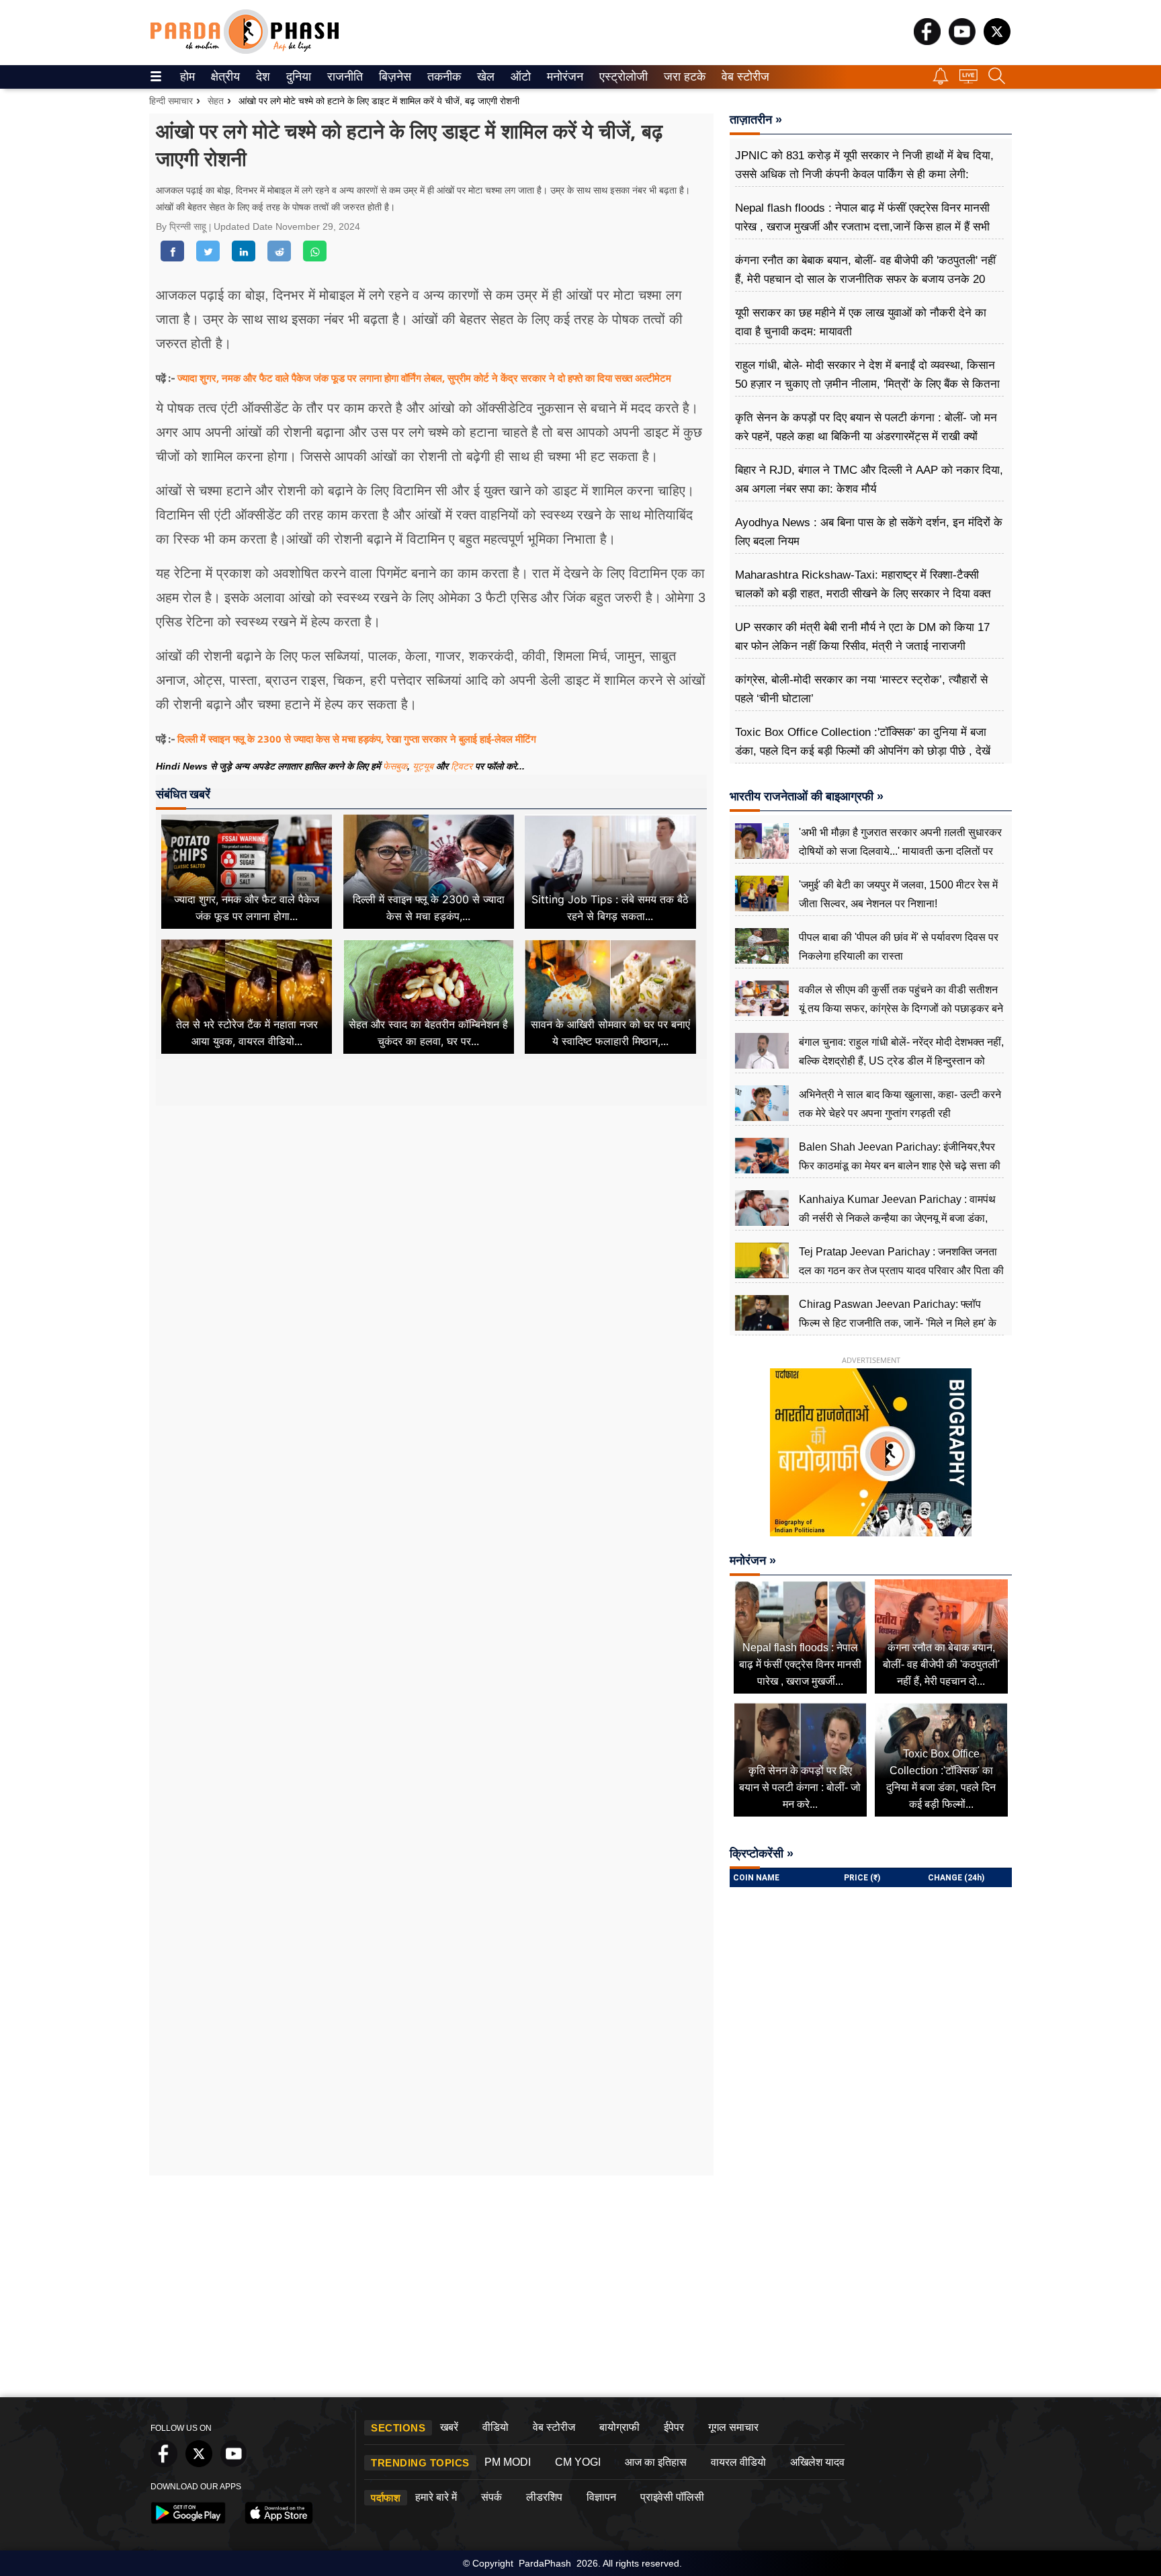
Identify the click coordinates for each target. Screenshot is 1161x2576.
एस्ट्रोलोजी (620, 77)
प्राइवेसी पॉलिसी (672, 2497)
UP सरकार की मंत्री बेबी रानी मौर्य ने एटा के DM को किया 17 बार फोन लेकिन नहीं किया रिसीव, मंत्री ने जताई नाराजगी (862, 637)
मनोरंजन (563, 77)
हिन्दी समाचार (171, 101)
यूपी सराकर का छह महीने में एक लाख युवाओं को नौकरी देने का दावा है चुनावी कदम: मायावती (861, 322)
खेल (485, 77)
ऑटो (519, 77)
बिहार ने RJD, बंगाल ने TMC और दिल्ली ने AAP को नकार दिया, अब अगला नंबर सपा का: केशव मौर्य (869, 480)
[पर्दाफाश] (245, 51)
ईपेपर (674, 2427)
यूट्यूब (424, 766)
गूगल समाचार (733, 2427)
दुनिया (297, 77)
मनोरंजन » (753, 1561)
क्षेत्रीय (224, 77)
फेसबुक (395, 766)
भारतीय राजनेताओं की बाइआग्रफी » (807, 796)
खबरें (449, 2427)
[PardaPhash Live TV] (969, 80)
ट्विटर (462, 766)
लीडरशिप (544, 2497)
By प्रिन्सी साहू (182, 226)
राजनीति (343, 77)
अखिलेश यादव (817, 2462)
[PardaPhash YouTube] (962, 41)
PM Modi (508, 2462)
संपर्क (491, 2497)
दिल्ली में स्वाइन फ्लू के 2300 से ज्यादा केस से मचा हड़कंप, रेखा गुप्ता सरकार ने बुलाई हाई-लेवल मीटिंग (357, 739)
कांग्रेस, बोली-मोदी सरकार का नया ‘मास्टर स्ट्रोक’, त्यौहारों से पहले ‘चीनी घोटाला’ (861, 689)
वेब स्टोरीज (742, 77)
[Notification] (941, 81)
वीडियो (496, 2427)
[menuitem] (187, 77)
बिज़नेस (393, 77)
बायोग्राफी (619, 2427)
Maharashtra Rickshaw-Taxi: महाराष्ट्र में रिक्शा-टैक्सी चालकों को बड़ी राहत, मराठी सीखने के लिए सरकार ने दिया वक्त (863, 584)
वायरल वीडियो (738, 2462)
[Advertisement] (431, 1231)
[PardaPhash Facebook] (927, 41)
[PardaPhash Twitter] (997, 41)
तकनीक (442, 77)
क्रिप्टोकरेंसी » (762, 1854)
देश (262, 77)
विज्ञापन (601, 2497)
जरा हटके (682, 77)
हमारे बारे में (436, 2497)
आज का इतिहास (656, 2462)
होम (186, 77)
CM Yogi (578, 2462)
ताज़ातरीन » (756, 120)
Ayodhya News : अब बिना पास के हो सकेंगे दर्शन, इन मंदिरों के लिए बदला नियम (869, 532)
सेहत (216, 101)
